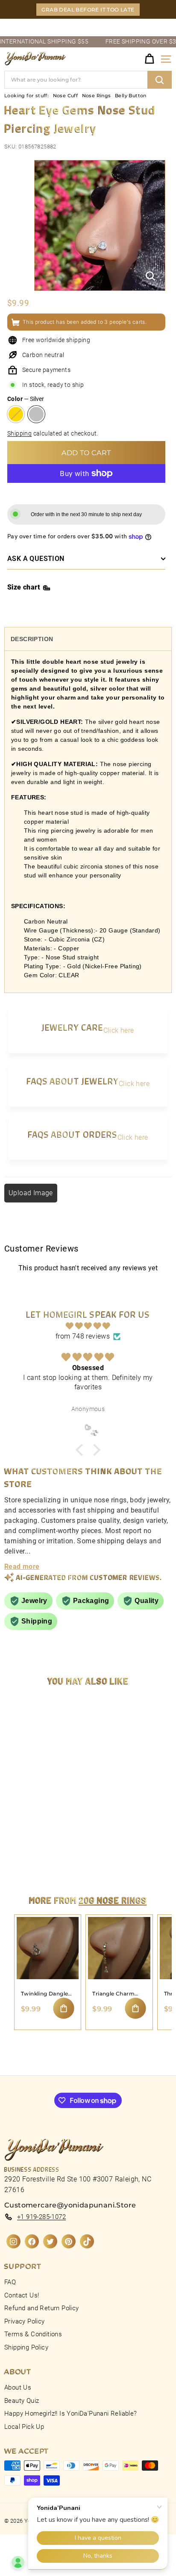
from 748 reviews (83, 1336)
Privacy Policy (25, 2321)
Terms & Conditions (33, 2334)
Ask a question (36, 559)
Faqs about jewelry (73, 1081)
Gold (16, 414)
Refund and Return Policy (42, 2308)
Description (32, 639)
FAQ (10, 2282)
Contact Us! (22, 2295)
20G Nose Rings (113, 1900)
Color (26, 399)
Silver (36, 414)
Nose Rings (97, 96)
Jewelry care (72, 1027)
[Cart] (149, 59)
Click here (119, 1030)
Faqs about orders (72, 1134)
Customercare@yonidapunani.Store (70, 2205)
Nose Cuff (66, 96)
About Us (18, 2387)
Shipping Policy (26, 2347)
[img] (88, 1326)
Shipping (19, 433)
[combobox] (88, 80)
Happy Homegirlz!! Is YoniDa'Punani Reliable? (71, 2413)
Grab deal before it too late (88, 10)
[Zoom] (150, 276)
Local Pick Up (24, 2427)
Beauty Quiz (22, 2401)
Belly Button (131, 96)
